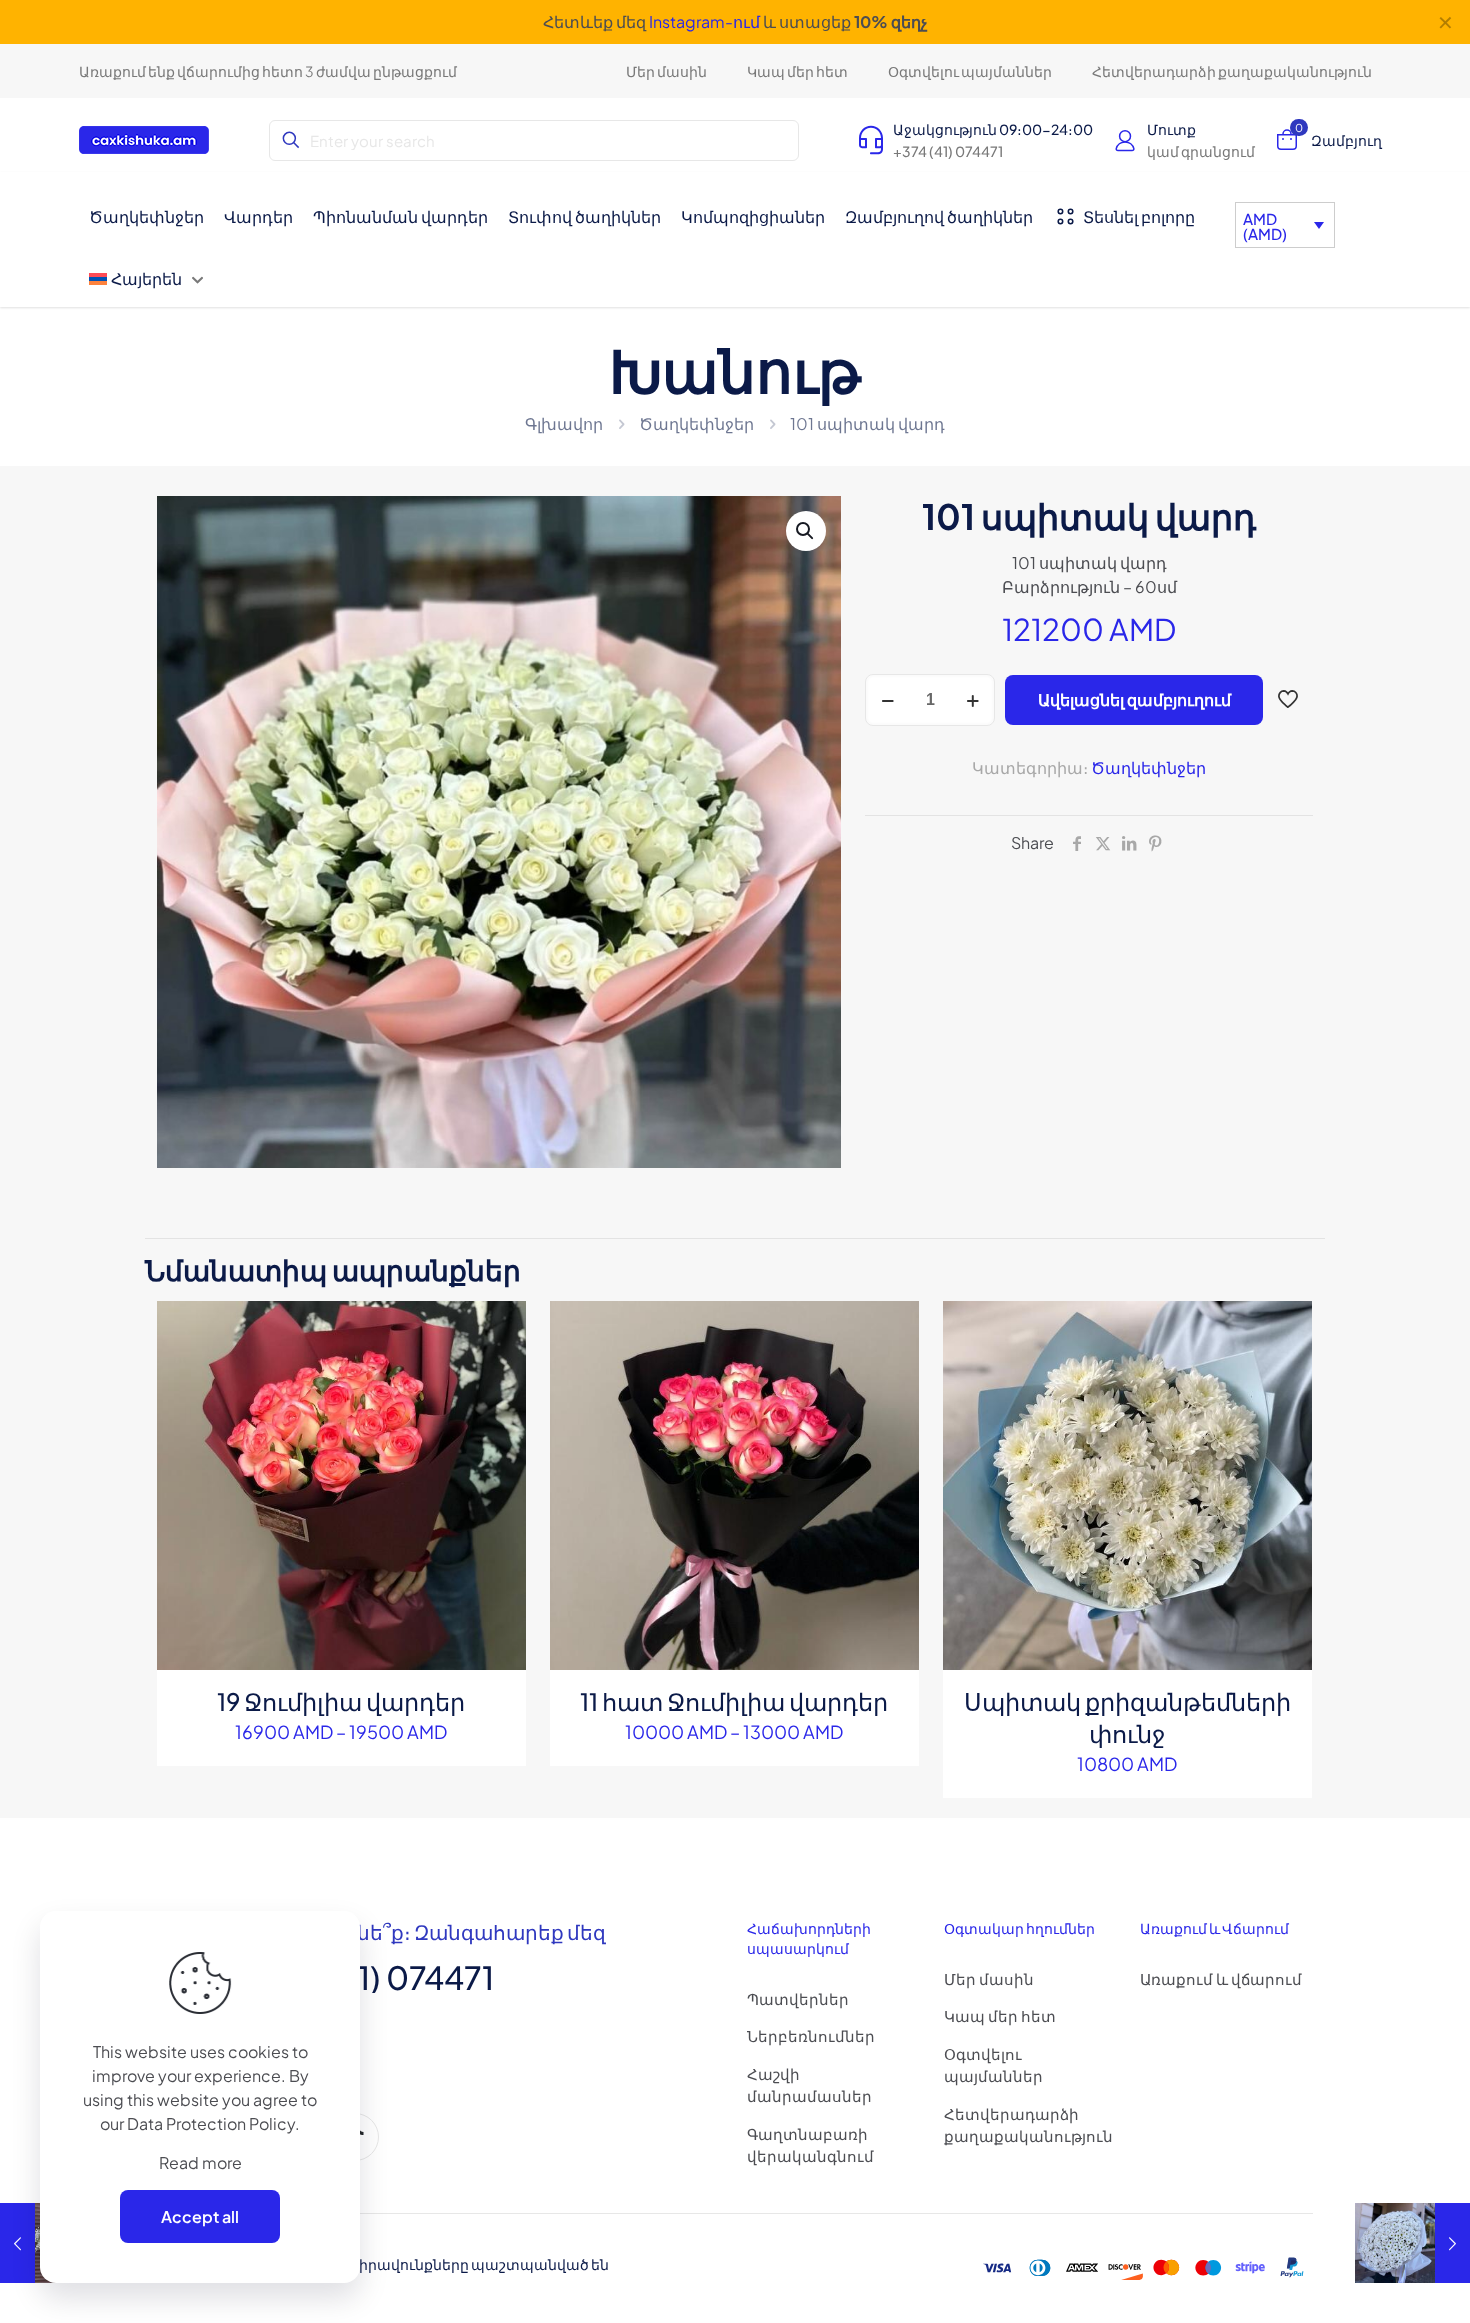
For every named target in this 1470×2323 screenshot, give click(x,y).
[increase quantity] (972, 700)
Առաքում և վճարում (1221, 1978)
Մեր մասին (989, 1978)
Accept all (200, 2216)
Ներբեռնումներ (811, 2035)
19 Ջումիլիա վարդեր (341, 1701)
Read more (200, 2162)
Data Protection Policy (211, 2123)
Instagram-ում (704, 21)
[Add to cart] (1284, 1329)
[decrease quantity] (887, 700)
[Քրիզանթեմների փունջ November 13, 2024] (1412, 2243)
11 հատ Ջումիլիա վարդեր (734, 1701)
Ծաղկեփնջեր (696, 423)
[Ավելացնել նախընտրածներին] (498, 1372)
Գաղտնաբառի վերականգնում (810, 2145)
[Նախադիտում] (498, 1415)
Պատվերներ (798, 1998)
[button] (806, 531)
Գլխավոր (564, 423)
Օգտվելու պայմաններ (993, 2065)
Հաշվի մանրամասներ (809, 2085)
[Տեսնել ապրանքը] (498, 1329)
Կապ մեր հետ (1000, 2015)
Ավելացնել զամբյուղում (1134, 699)
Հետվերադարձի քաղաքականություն (1028, 2125)
